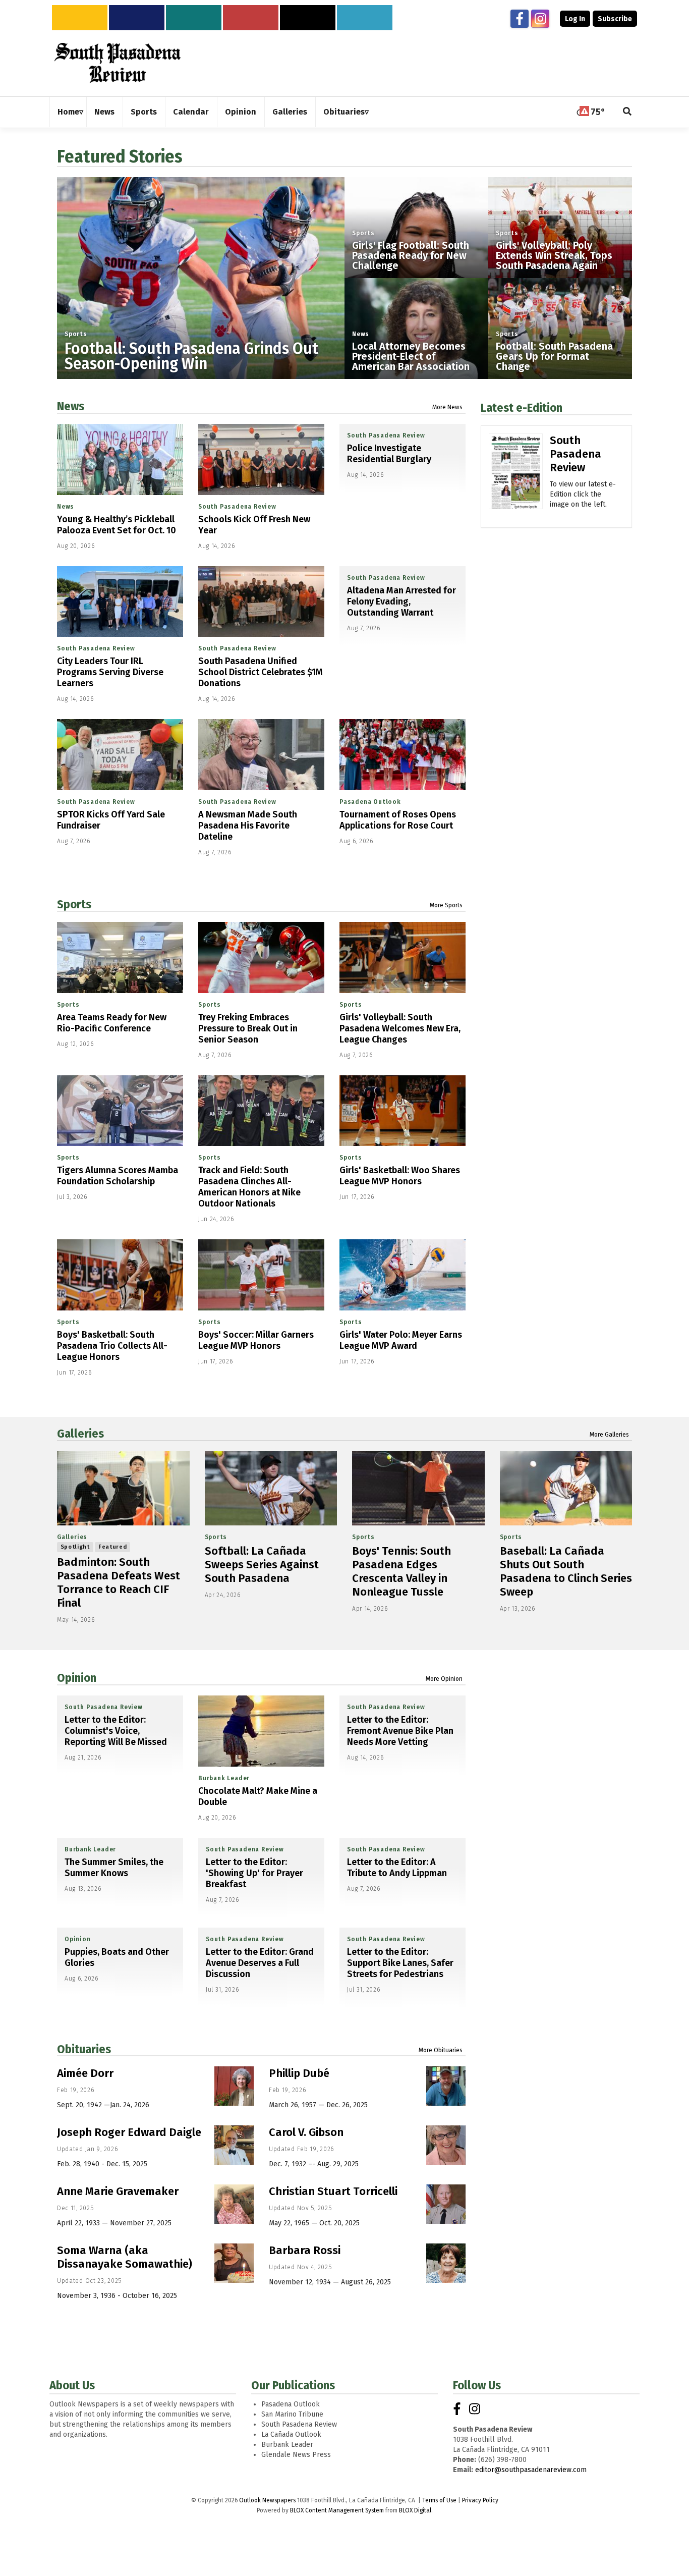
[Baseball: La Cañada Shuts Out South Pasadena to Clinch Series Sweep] (566, 1489)
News (361, 334)
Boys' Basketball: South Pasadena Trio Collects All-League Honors (112, 1346)
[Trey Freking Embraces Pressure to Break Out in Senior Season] (261, 957)
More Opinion (444, 1679)
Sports (76, 334)
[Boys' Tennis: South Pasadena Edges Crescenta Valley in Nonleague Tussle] (418, 1489)
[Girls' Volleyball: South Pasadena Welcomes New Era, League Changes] (403, 957)
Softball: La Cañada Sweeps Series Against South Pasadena (262, 1565)
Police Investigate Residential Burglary (389, 454)
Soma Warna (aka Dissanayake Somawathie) (125, 2257)
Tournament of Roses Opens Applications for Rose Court (398, 820)
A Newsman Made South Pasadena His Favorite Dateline (248, 826)
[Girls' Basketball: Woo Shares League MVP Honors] (403, 1111)
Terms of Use (439, 2500)
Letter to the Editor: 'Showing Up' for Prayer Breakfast (254, 1873)
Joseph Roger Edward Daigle (129, 2132)
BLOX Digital (415, 2510)
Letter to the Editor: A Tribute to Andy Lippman (397, 1868)
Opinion (77, 1678)
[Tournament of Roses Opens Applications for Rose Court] (403, 755)
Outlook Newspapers (267, 2500)
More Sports (446, 905)
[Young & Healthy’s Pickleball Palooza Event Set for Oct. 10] (120, 459)
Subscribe (615, 19)
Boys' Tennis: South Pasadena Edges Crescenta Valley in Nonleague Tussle (401, 1571)
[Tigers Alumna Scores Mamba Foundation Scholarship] (120, 1111)
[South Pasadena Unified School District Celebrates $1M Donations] (261, 602)
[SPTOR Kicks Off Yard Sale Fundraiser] (120, 755)
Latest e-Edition (522, 408)
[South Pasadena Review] (516, 486)
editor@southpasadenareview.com (531, 2470)
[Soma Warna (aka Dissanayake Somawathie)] (234, 2263)
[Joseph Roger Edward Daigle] (234, 2145)
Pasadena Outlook (370, 802)
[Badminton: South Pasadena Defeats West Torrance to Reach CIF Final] (123, 1489)
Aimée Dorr (85, 2073)
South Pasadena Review (237, 507)
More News (447, 407)
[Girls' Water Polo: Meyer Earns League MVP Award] (403, 1275)
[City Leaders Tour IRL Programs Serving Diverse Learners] (120, 602)
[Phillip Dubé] (446, 2086)
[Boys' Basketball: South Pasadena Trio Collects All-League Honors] (120, 1275)
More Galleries (609, 1435)
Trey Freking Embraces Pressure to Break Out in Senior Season (248, 1028)
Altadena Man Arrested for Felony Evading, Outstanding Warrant (401, 601)
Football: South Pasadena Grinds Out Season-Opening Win (191, 356)
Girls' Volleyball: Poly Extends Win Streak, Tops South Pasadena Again (554, 255)
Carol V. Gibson (306, 2132)
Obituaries (84, 2049)
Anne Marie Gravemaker (118, 2191)
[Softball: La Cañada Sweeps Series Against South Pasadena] (271, 1489)
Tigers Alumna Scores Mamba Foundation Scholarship (118, 1176)
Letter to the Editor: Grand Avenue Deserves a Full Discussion (260, 1963)
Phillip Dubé (299, 2073)
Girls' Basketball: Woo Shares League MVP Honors (400, 1176)
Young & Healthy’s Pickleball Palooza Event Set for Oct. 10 (117, 525)
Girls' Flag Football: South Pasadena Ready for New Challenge (411, 255)
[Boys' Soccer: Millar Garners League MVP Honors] (261, 1275)
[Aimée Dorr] (234, 2086)
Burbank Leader (224, 1778)
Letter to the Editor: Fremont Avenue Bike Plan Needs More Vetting (400, 1731)
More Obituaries (441, 2050)
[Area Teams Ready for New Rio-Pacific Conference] (120, 957)
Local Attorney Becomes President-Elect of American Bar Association (411, 356)
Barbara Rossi (305, 2250)
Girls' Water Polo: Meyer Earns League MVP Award (401, 1340)
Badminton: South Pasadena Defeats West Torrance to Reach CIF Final (119, 1582)
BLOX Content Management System (337, 2510)
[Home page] (118, 63)
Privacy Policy (480, 2500)
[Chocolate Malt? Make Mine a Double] (261, 1731)
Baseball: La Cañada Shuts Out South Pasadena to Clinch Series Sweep (566, 1571)
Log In (575, 19)
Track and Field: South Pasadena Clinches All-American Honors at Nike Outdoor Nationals (249, 1187)
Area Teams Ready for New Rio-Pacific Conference (112, 1023)
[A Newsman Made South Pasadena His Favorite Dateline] (261, 755)
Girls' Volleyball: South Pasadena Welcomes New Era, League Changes (400, 1028)
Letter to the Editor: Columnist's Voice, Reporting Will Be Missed (116, 1731)
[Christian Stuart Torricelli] (446, 2204)
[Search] (627, 112)
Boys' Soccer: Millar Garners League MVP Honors (256, 1340)
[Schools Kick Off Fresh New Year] (261, 459)
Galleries (80, 1434)
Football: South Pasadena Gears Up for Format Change (554, 356)
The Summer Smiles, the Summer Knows (114, 1868)
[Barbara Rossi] (446, 2263)
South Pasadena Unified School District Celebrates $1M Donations (261, 672)
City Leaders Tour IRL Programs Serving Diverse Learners (110, 672)
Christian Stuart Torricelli (333, 2191)
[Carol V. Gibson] (446, 2145)
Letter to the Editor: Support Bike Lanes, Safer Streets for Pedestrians (400, 1963)
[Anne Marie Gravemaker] (234, 2204)
